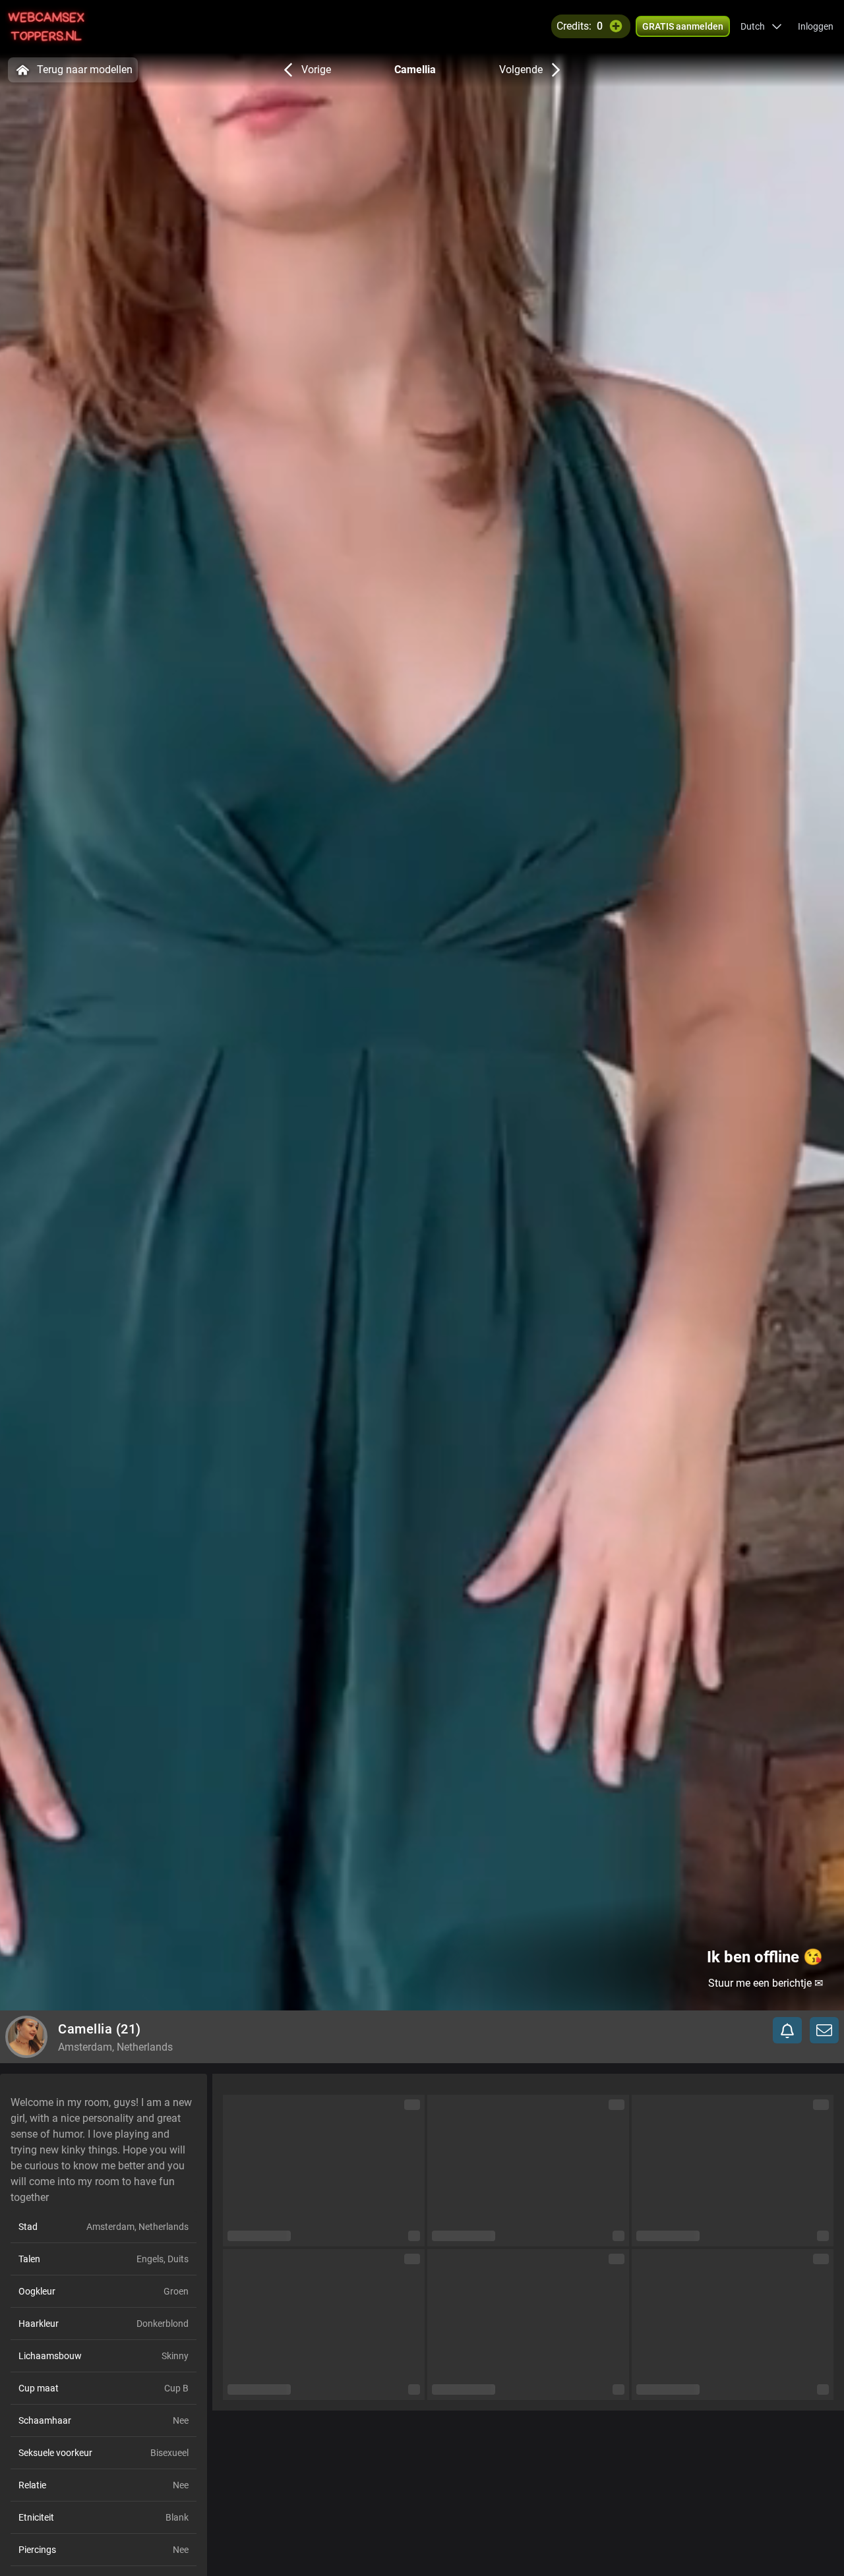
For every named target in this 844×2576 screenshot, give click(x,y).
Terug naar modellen (85, 70)
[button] (761, 26)
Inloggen (816, 26)
